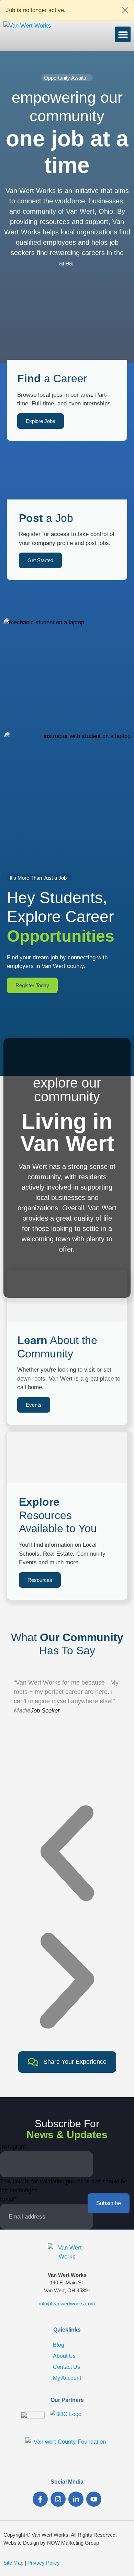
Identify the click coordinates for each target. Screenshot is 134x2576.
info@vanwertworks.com (67, 2304)
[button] (123, 34)
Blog (59, 2345)
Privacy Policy (44, 2563)
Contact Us (66, 2367)
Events (34, 1405)
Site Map (13, 2563)
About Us (64, 2356)
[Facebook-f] (40, 2499)
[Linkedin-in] (76, 2499)
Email (8, 2199)
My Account (67, 2378)
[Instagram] (58, 2499)
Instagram (13, 2147)
